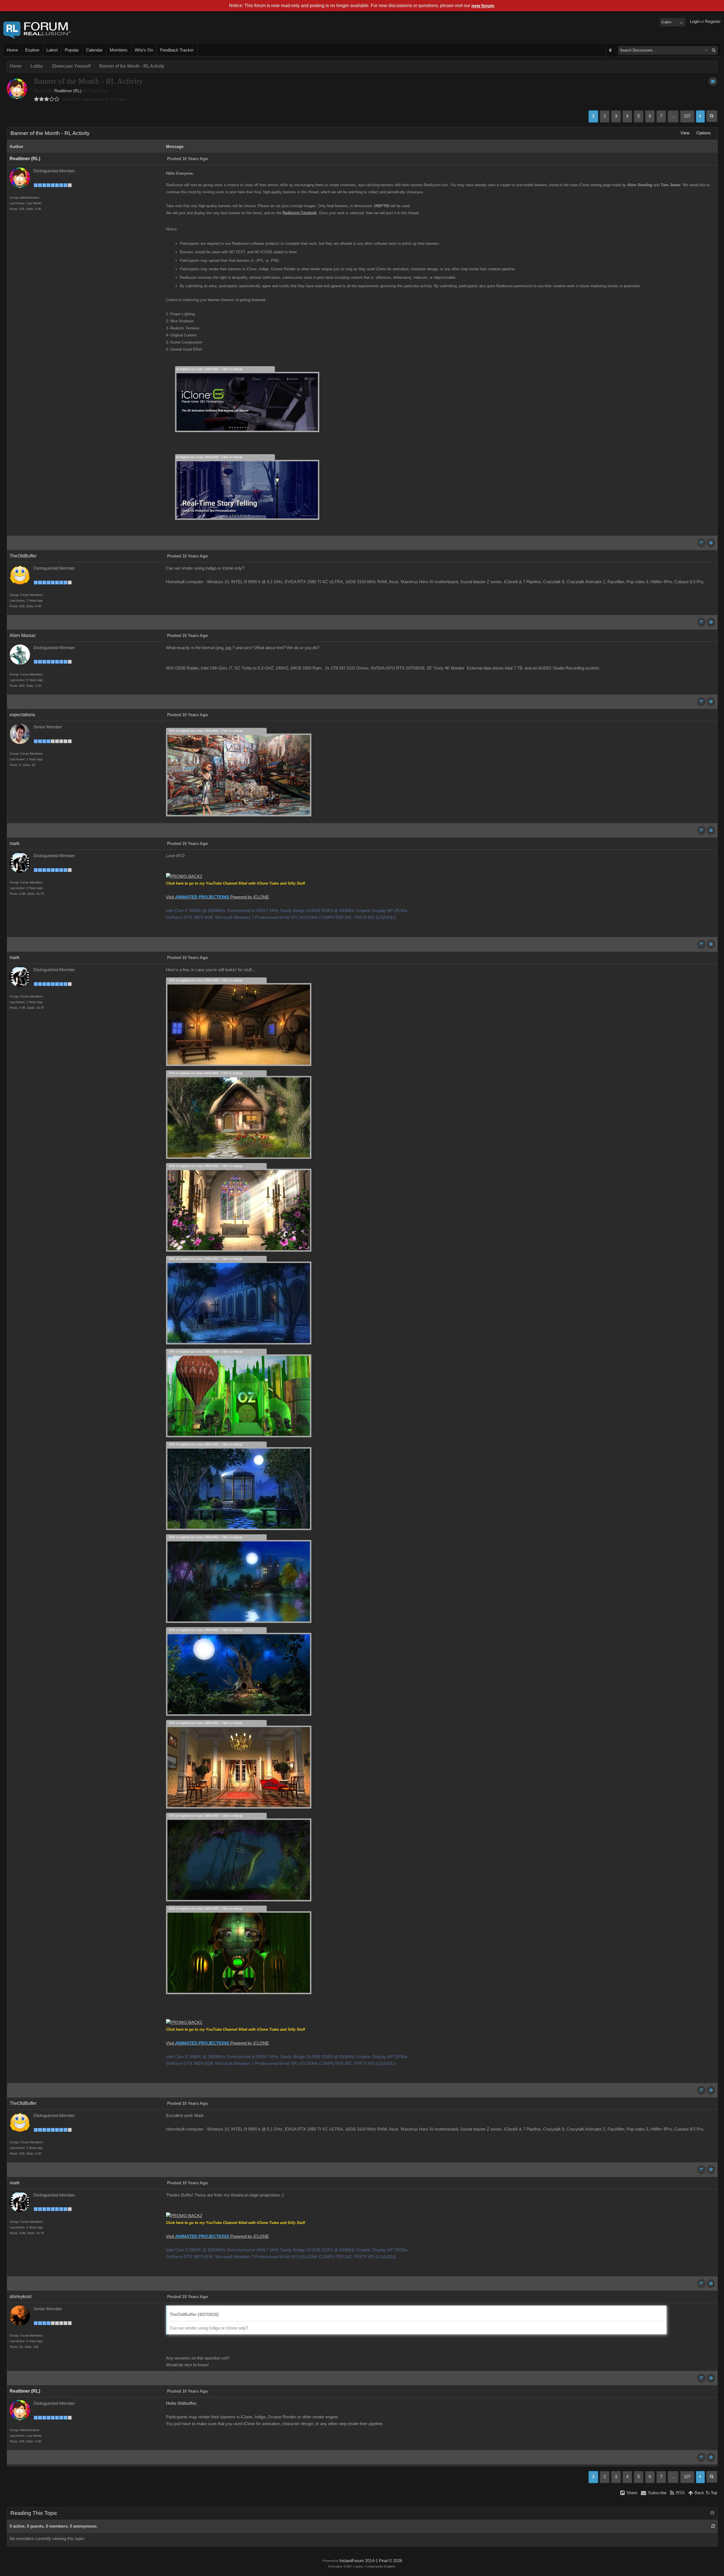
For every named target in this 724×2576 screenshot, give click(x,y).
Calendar (94, 50)
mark (15, 843)
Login (695, 22)
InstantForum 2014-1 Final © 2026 (371, 2561)
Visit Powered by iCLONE (217, 897)
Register (713, 22)
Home (12, 50)
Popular (72, 50)
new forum (483, 6)
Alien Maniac (23, 635)
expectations (22, 715)
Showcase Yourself (71, 66)
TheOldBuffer (23, 556)
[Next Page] (700, 116)
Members (119, 50)
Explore (32, 50)
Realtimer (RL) (68, 91)
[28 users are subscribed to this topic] (713, 81)
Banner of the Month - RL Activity (132, 66)
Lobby (37, 66)
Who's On (144, 50)
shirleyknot (21, 2297)
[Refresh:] (713, 2526)
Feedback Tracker (177, 50)
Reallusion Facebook (300, 213)
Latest (52, 50)
